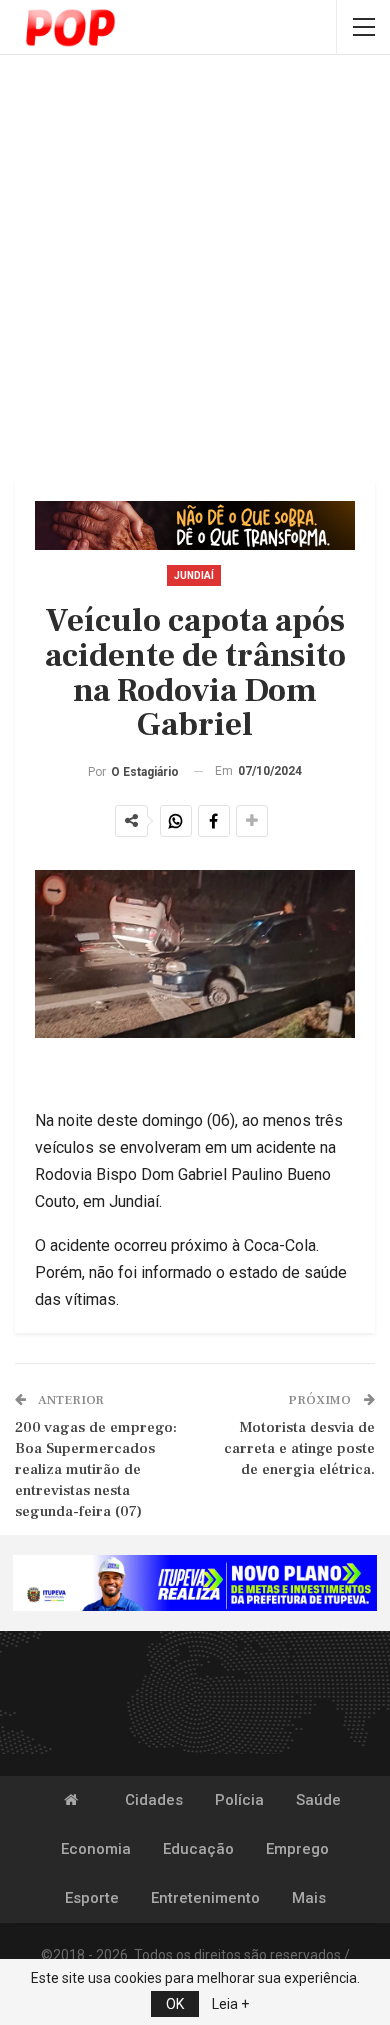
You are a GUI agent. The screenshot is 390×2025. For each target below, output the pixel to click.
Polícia (239, 1800)
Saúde (318, 1800)
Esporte (92, 1898)
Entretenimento (205, 1898)
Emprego (297, 1849)
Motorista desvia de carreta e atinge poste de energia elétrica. (299, 1448)
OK (175, 2004)
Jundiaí (194, 575)
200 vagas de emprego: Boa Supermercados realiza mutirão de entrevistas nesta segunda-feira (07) (96, 1469)
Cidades (154, 1800)
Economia (96, 1849)
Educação (198, 1849)
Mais (309, 1898)
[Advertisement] (195, 270)
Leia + (230, 2004)
